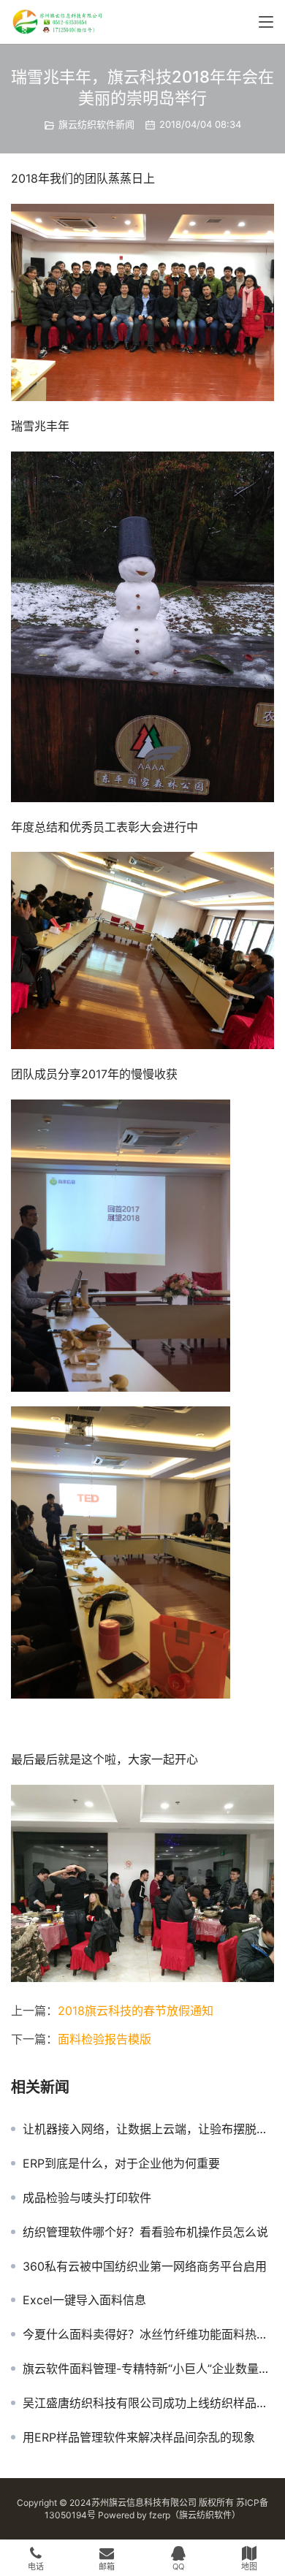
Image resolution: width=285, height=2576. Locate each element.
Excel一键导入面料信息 (84, 2300)
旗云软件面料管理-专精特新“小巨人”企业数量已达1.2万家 (148, 2369)
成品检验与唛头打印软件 (87, 2198)
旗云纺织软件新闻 (96, 124)
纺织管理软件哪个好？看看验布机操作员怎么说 (145, 2232)
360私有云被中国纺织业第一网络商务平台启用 (145, 2266)
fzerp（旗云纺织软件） (195, 2515)
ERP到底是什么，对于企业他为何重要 (121, 2163)
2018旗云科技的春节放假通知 (136, 2011)
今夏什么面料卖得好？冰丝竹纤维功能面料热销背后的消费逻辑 (148, 2334)
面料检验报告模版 (104, 2039)
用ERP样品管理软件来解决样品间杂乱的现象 (139, 2437)
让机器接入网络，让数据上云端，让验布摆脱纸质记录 (148, 2129)
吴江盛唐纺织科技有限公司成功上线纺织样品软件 (148, 2403)
